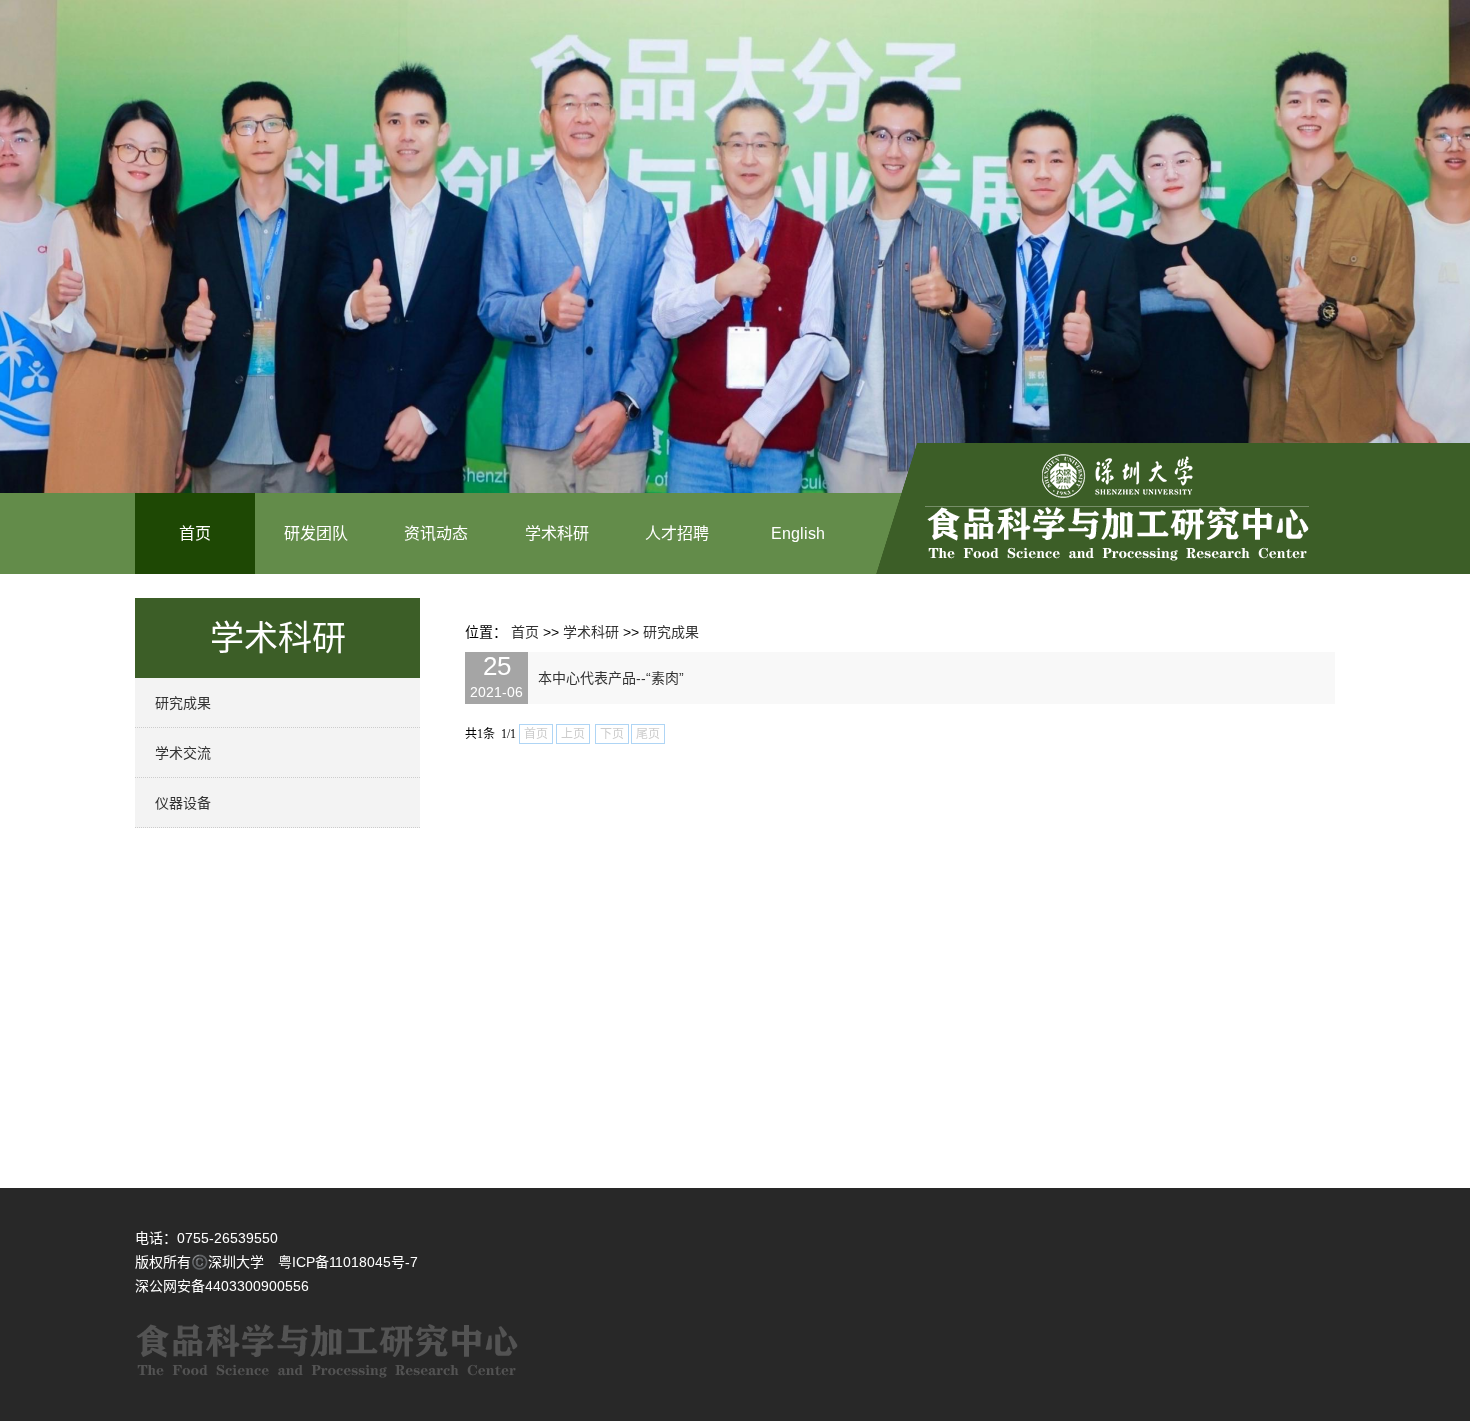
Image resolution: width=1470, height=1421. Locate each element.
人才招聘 (677, 533)
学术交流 (183, 753)
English (798, 533)
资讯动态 (436, 533)
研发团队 (316, 533)
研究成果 (183, 703)
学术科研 (557, 533)
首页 (195, 533)
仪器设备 (183, 803)
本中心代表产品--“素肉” (611, 678)
